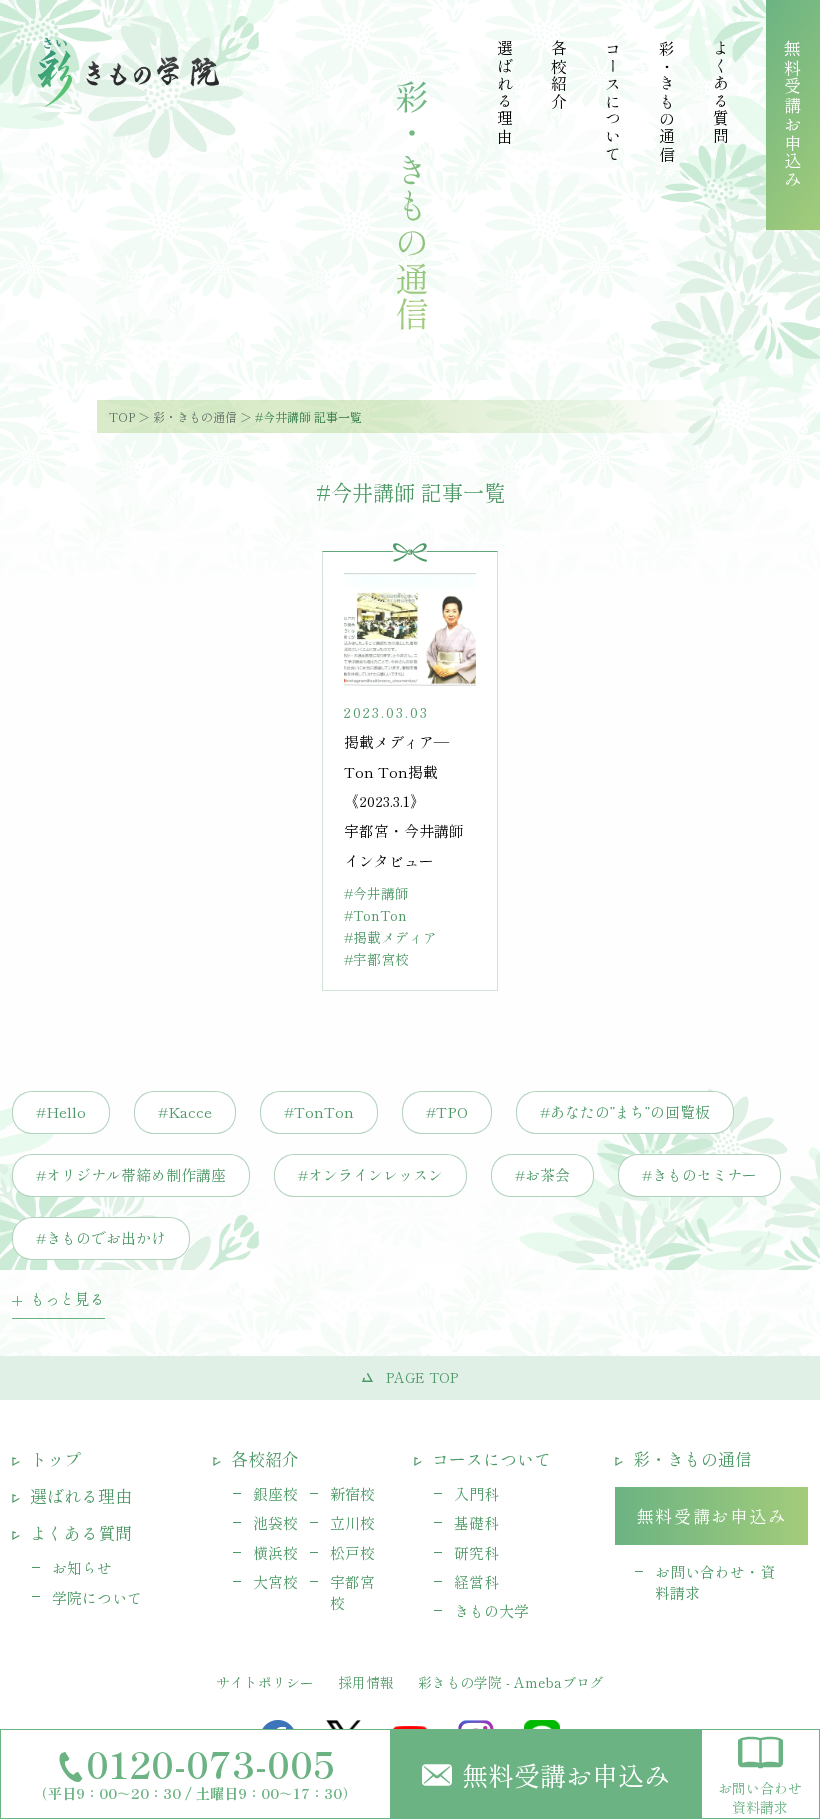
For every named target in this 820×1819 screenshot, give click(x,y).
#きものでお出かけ (101, 1237)
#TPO (447, 1111)
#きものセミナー (699, 1174)
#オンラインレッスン (370, 1174)
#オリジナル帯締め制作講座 (131, 1174)
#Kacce (185, 1111)
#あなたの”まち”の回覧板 (625, 1111)
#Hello (61, 1111)
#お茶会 (542, 1174)
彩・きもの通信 (195, 416)
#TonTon (319, 1111)
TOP (122, 416)
